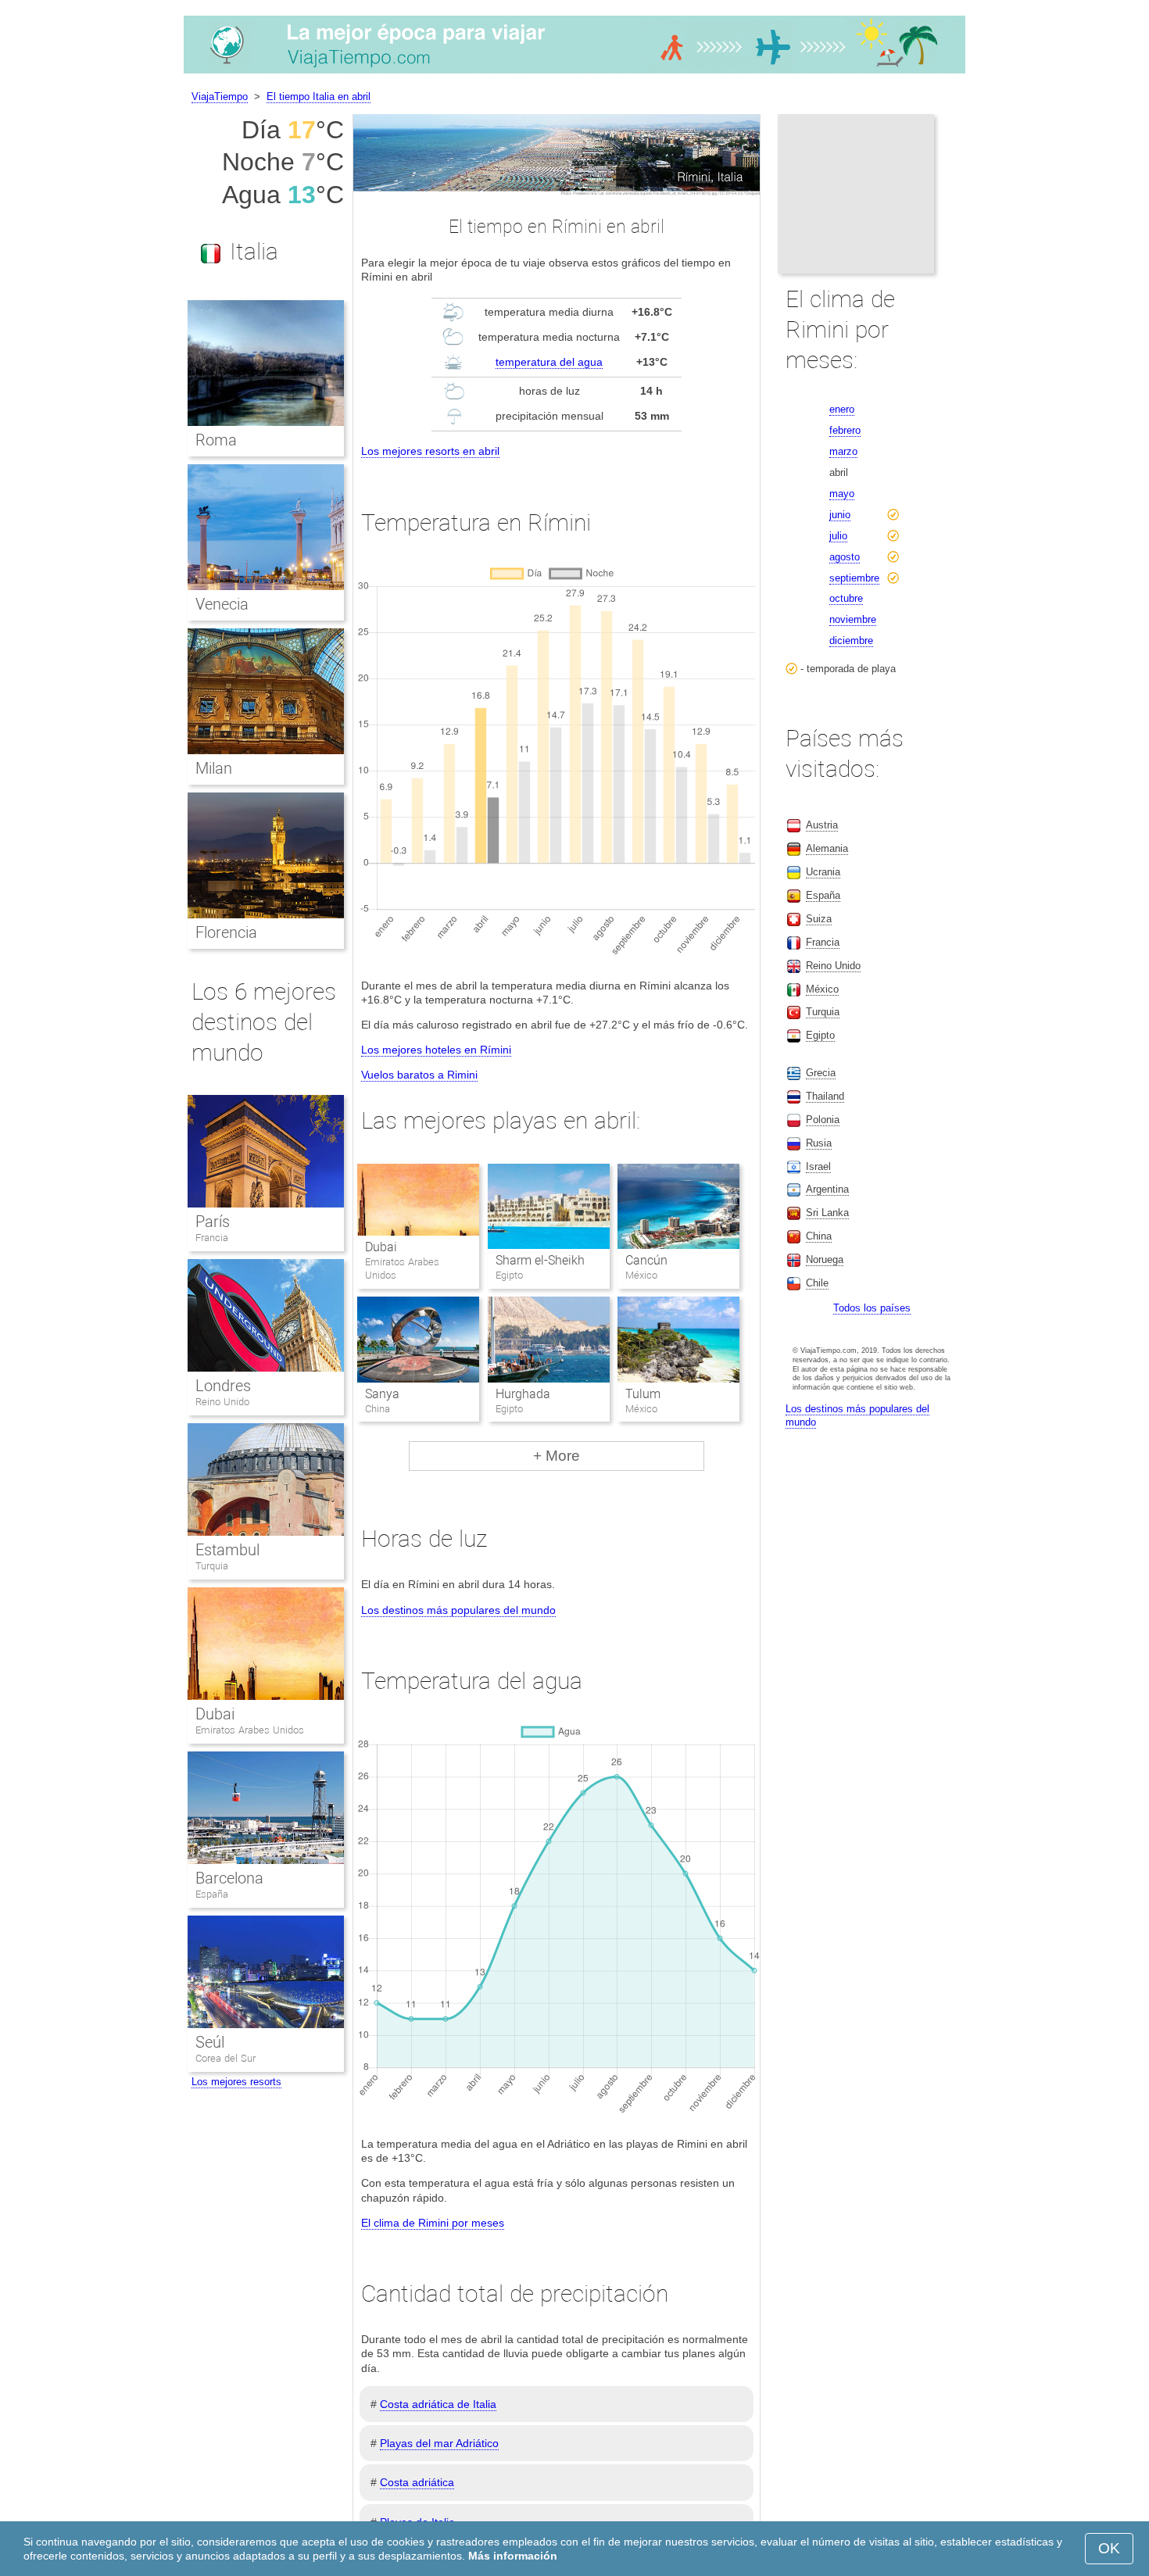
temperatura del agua (549, 362)
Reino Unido (222, 1402)
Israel (818, 1166)
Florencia (226, 932)
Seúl (210, 2042)
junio (840, 515)
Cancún (646, 1260)
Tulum (643, 1394)
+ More (557, 1456)
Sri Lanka (827, 1213)
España (212, 1894)
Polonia (823, 1120)
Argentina (827, 1189)
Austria (822, 825)
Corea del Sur (226, 2058)
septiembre (854, 578)
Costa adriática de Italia (438, 2404)
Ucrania (823, 872)
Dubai (381, 1247)
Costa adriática (417, 2482)
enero (842, 409)
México (822, 989)
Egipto (820, 1035)
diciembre (851, 640)
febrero (845, 430)
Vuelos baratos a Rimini (419, 1075)
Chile (817, 1283)
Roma (216, 440)
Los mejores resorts (236, 2082)
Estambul (227, 1550)
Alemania (827, 848)
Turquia (212, 1566)
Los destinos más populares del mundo (458, 1610)
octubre (846, 598)
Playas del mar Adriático (439, 2443)
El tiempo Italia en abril (319, 97)
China (819, 1236)
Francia (212, 1238)
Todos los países (872, 1308)
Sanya (382, 1394)
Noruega (825, 1259)
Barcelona (229, 1878)
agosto (845, 557)
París (213, 1222)
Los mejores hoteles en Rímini (436, 1050)
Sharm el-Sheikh (540, 1260)
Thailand (825, 1096)
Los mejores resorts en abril (430, 451)
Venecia (222, 604)
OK (1109, 2548)
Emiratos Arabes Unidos (250, 1730)
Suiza (819, 919)
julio (838, 536)
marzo (843, 451)
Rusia (819, 1143)
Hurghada (523, 1394)
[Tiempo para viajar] (574, 73)
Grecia (821, 1073)
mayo (842, 494)
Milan (214, 768)
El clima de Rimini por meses (433, 2223)
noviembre (853, 619)
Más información (513, 2556)
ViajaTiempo (220, 97)
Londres (223, 1386)
